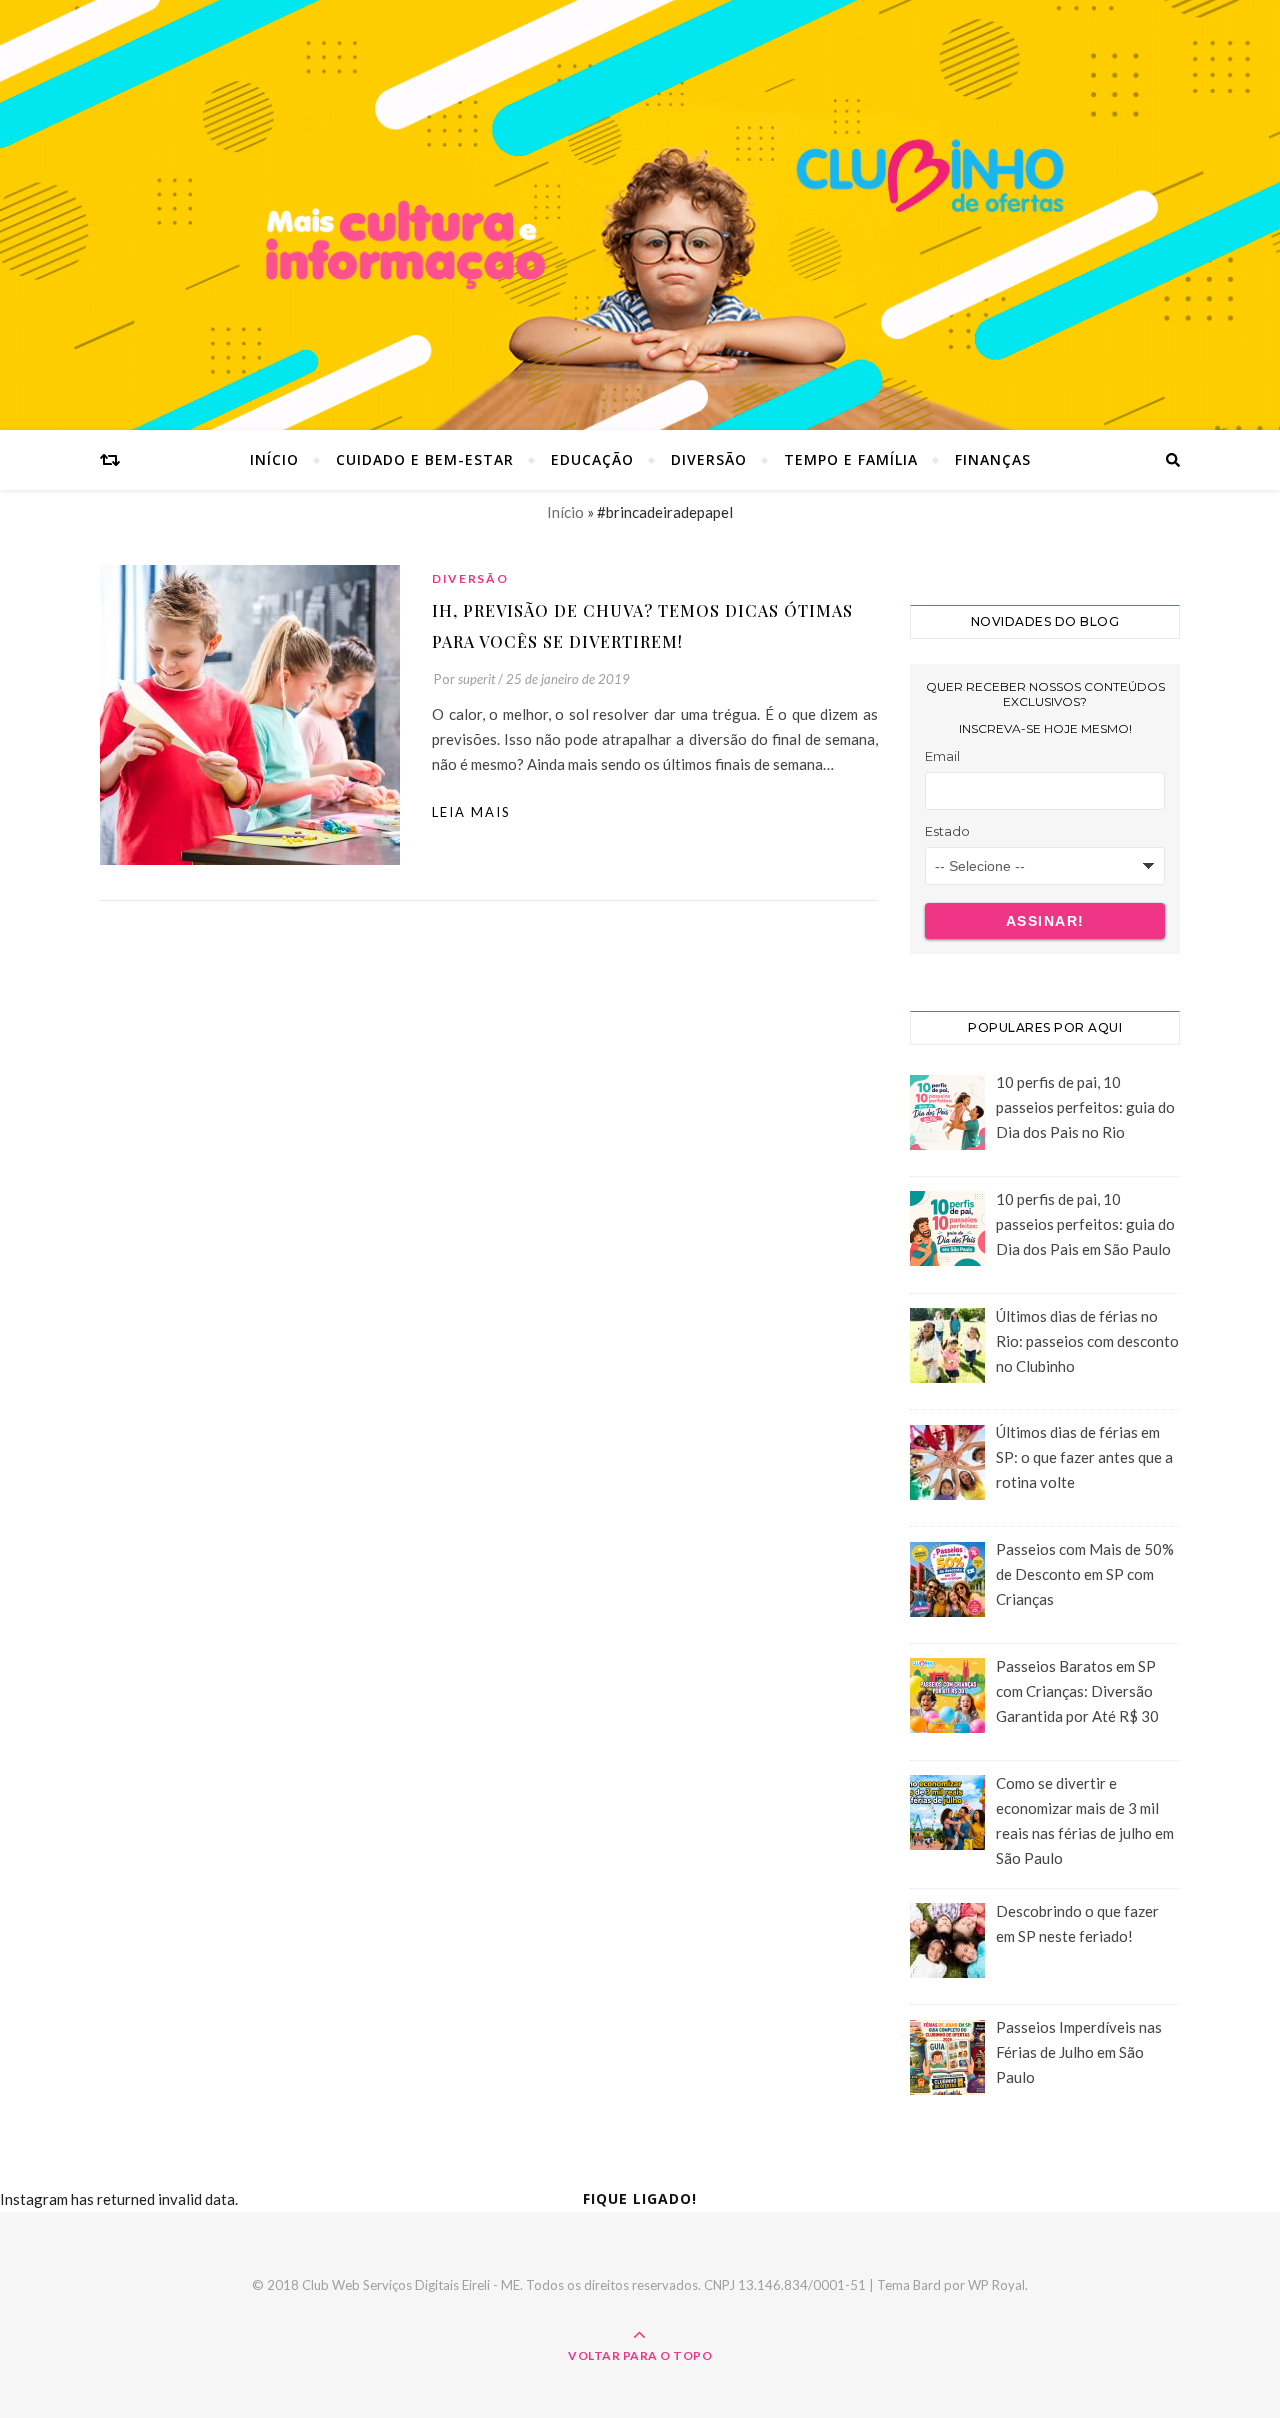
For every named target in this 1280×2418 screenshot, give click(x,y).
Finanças (993, 459)
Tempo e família (851, 459)
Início (274, 459)
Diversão (709, 459)
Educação (592, 459)
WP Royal (996, 2285)
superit (476, 679)
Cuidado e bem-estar (425, 459)
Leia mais (471, 812)
